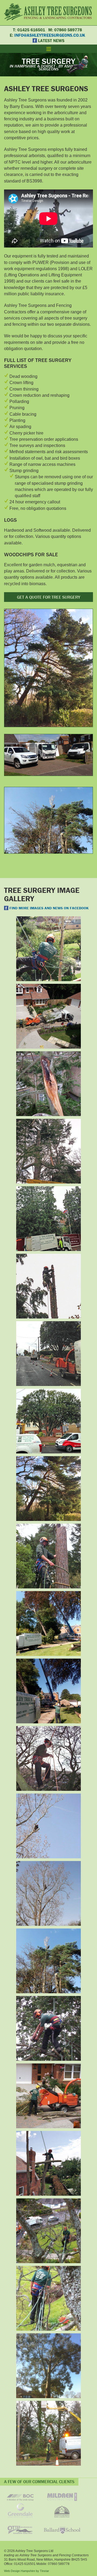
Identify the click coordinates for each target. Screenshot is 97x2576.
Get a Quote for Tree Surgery (49, 597)
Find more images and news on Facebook (49, 908)
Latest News (51, 40)
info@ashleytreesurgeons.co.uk (50, 35)
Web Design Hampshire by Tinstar (27, 2571)
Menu (48, 49)
